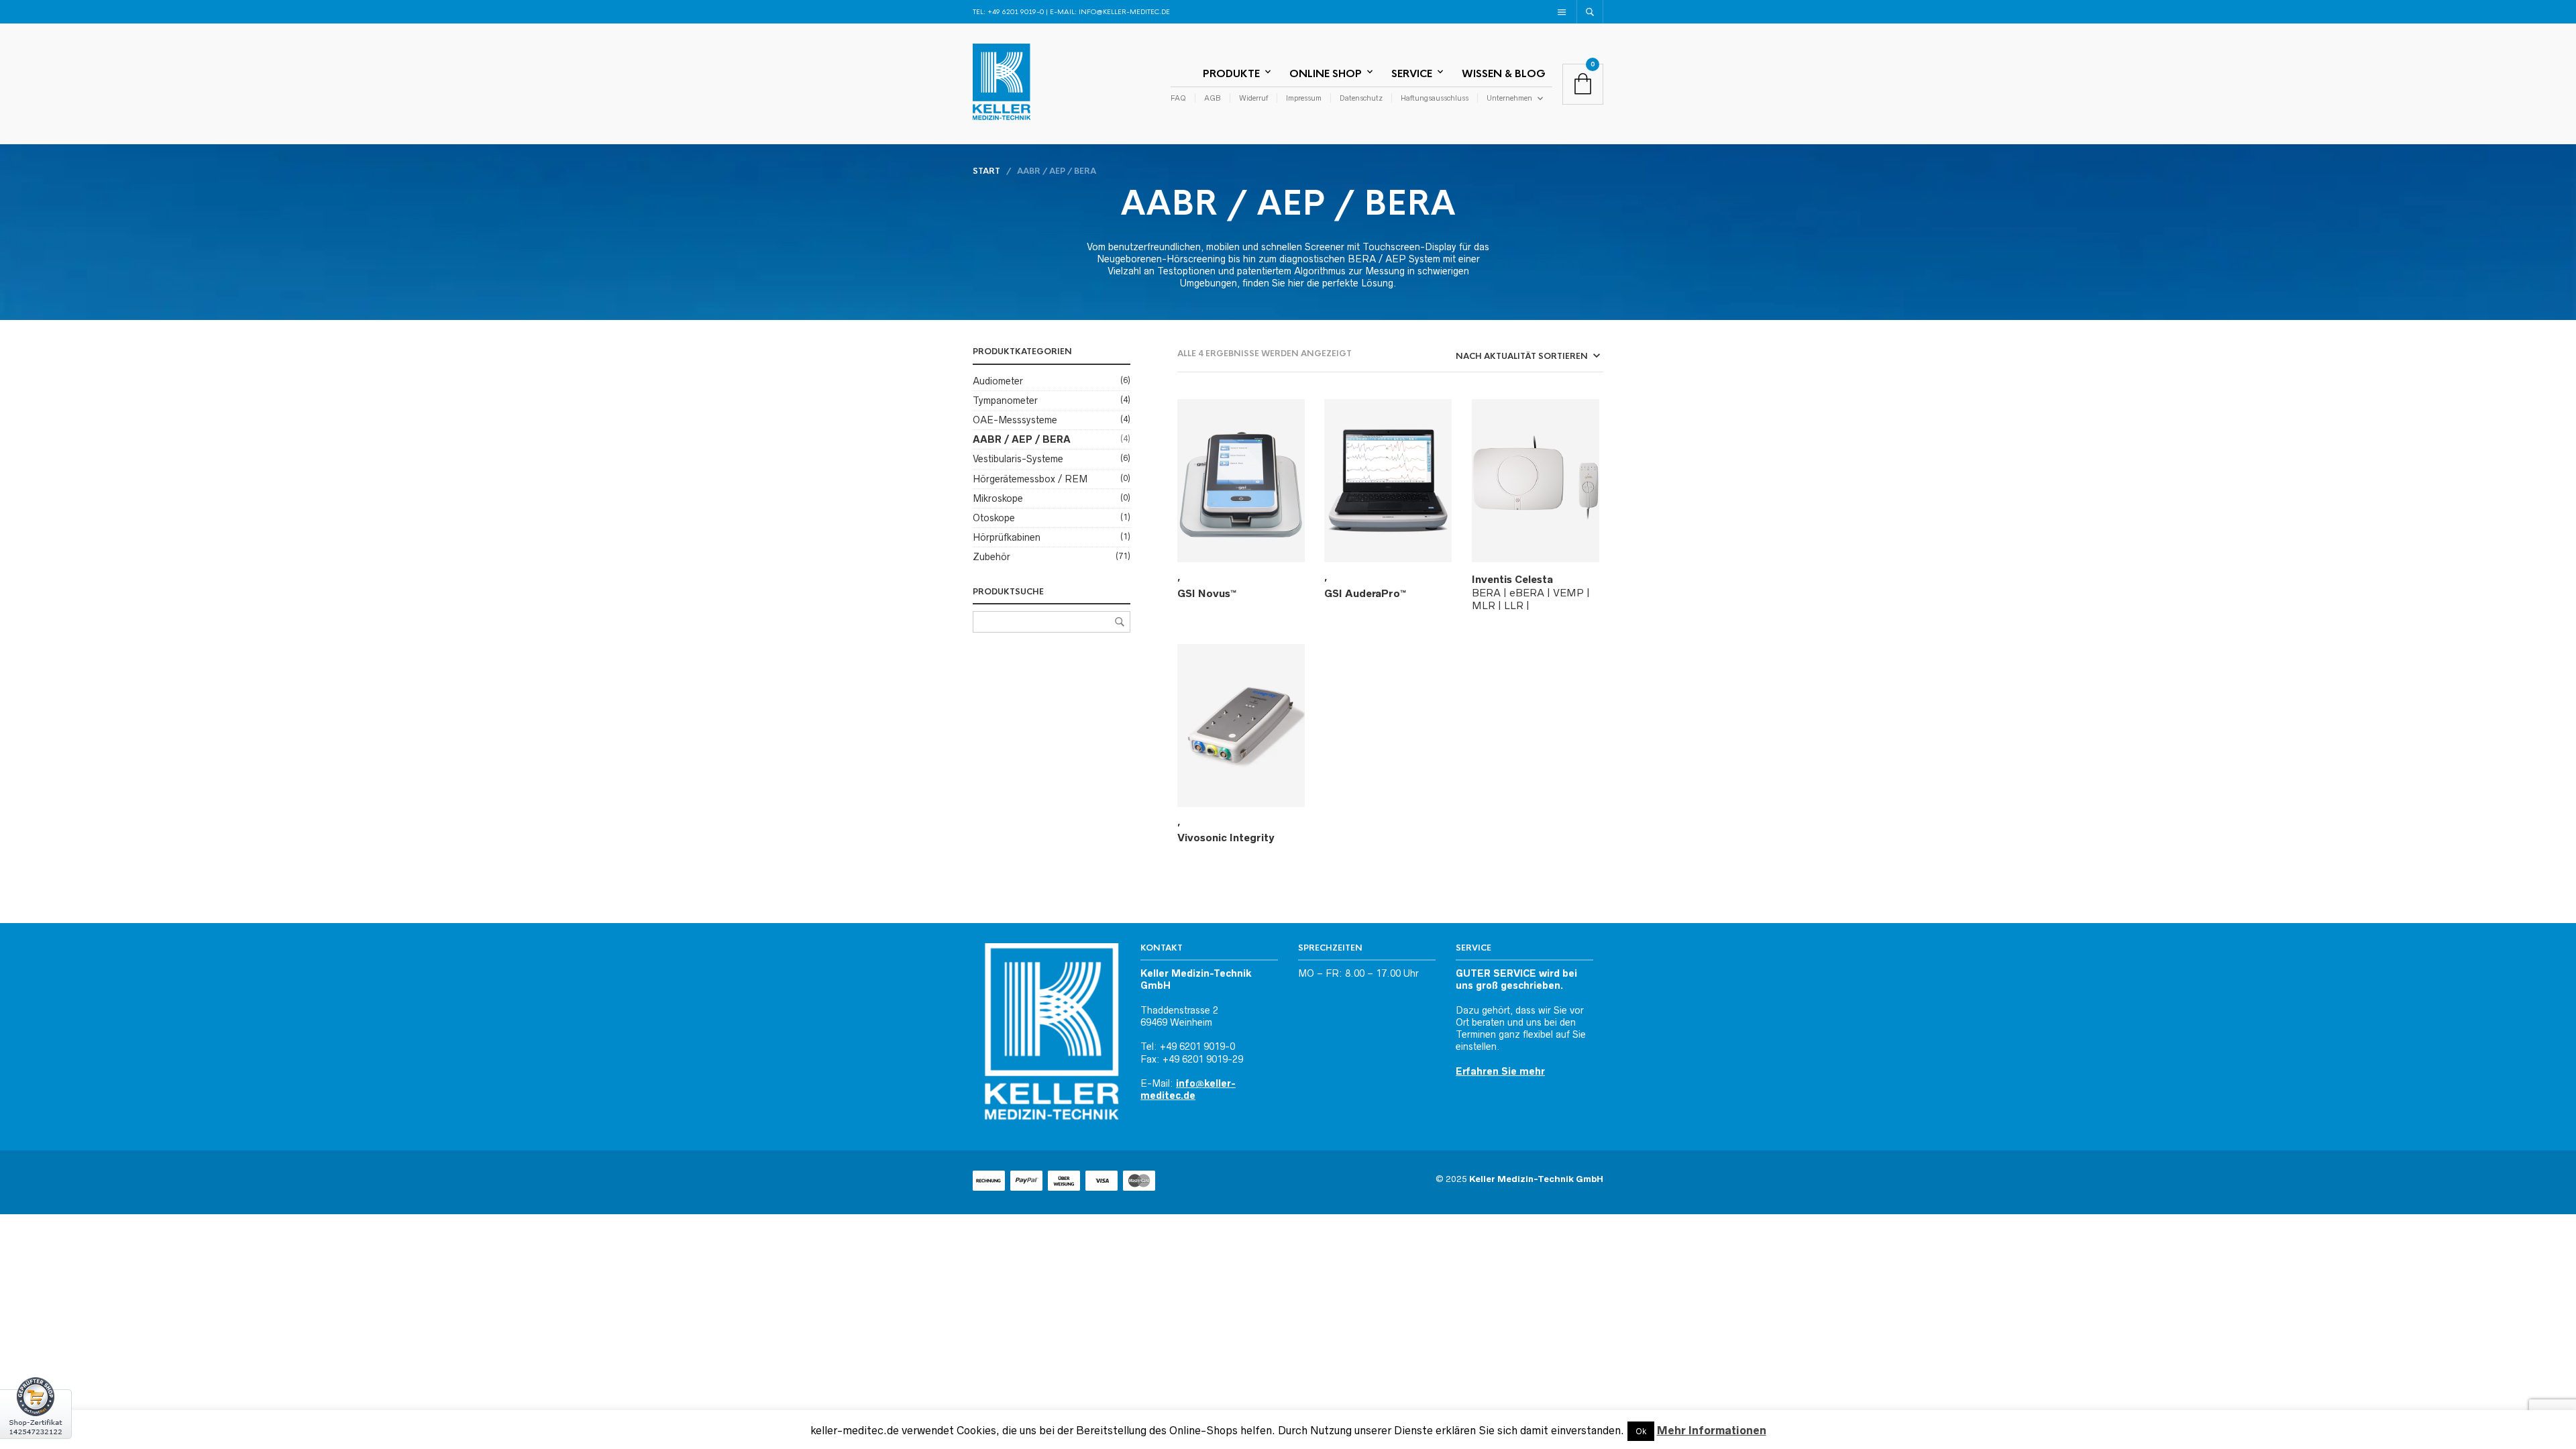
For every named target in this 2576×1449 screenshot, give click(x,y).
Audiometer (998, 381)
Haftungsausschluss (1435, 98)
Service (1412, 73)
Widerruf (1253, 98)
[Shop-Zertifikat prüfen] (36, 1412)
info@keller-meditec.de (1124, 12)
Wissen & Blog (1504, 73)
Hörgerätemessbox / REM (1030, 479)
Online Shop (1326, 73)
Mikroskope (998, 498)
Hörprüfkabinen (1007, 537)
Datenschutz (1361, 98)
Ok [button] (1641, 1431)
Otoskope (994, 518)
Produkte (1231, 73)
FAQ (1178, 98)
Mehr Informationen (1712, 1430)
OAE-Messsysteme (1015, 420)
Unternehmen (1509, 98)
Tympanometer (1005, 400)
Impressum (1304, 98)
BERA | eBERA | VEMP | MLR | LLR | (1531, 592)
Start (986, 171)
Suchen (1120, 622)
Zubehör (991, 557)
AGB (1213, 98)
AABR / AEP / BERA (1022, 439)
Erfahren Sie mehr (1500, 1071)
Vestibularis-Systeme (1018, 459)
